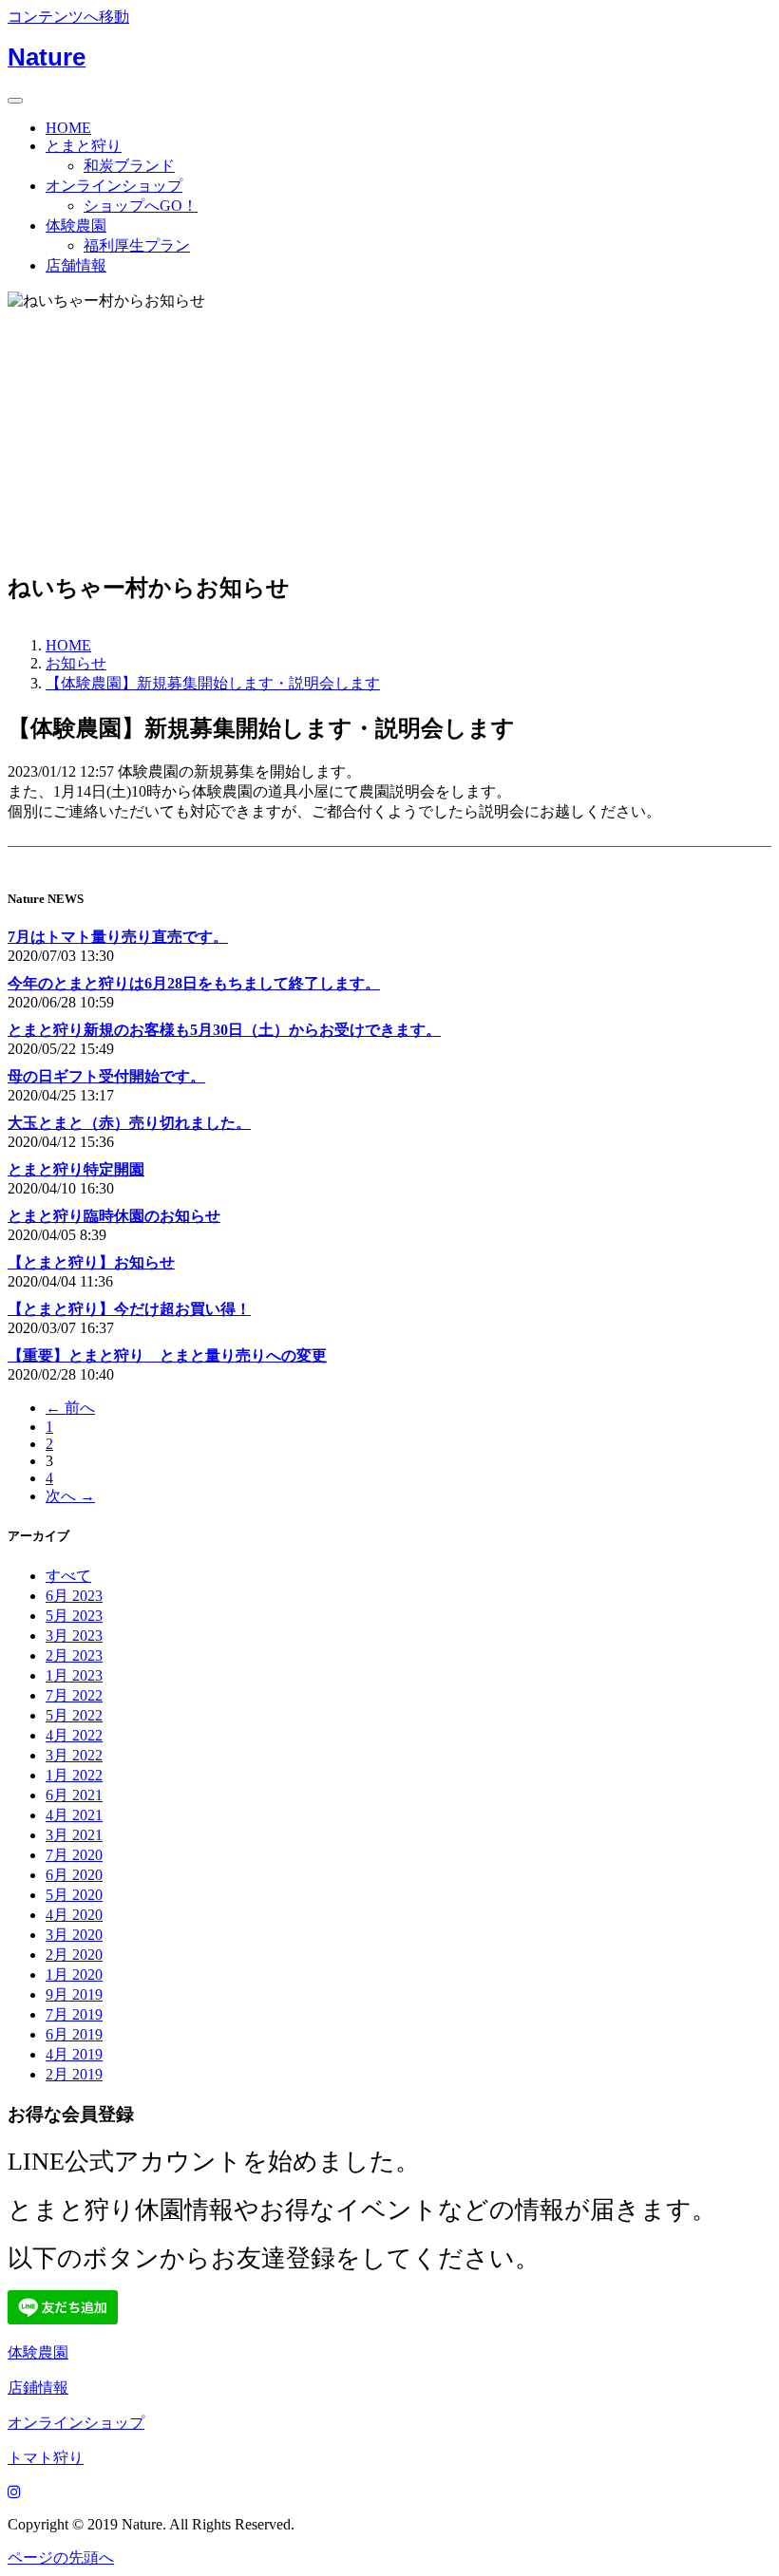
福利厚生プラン (137, 245)
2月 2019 (74, 2074)
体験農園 (76, 226)
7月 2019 (74, 2014)
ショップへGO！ (141, 206)
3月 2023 (74, 1636)
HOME (68, 128)
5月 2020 (74, 1895)
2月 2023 (74, 1655)
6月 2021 (74, 1795)
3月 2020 (74, 1935)
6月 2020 (74, 1875)
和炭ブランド (129, 166)
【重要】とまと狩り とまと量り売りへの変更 (167, 1355)
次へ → (70, 1496)
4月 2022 (74, 1735)
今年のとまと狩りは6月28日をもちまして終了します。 (194, 983)
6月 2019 (74, 2034)
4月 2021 (74, 1815)
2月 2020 (74, 1955)
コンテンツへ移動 (68, 17)
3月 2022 (74, 1755)
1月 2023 (74, 1675)
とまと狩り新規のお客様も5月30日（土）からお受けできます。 (224, 1030)
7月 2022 (74, 1695)
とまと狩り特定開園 (76, 1169)
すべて (68, 1576)
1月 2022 (74, 1775)
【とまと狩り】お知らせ (91, 1262)
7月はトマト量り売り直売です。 (118, 937)
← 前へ (70, 1408)
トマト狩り (46, 2458)
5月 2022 (74, 1715)
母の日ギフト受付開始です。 (106, 1076)
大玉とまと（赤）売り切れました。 (129, 1123)
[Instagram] (14, 2492)
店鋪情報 (38, 2388)
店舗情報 (76, 265)
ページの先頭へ (61, 2557)
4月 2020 (74, 1915)
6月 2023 (74, 1596)
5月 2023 (74, 1616)
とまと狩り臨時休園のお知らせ (114, 1216)
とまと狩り (84, 146)
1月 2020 (74, 1974)
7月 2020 (74, 1855)
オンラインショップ (114, 186)
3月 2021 (74, 1835)
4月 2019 (74, 2054)
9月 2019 (74, 1994)
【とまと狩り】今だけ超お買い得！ (129, 1309)
